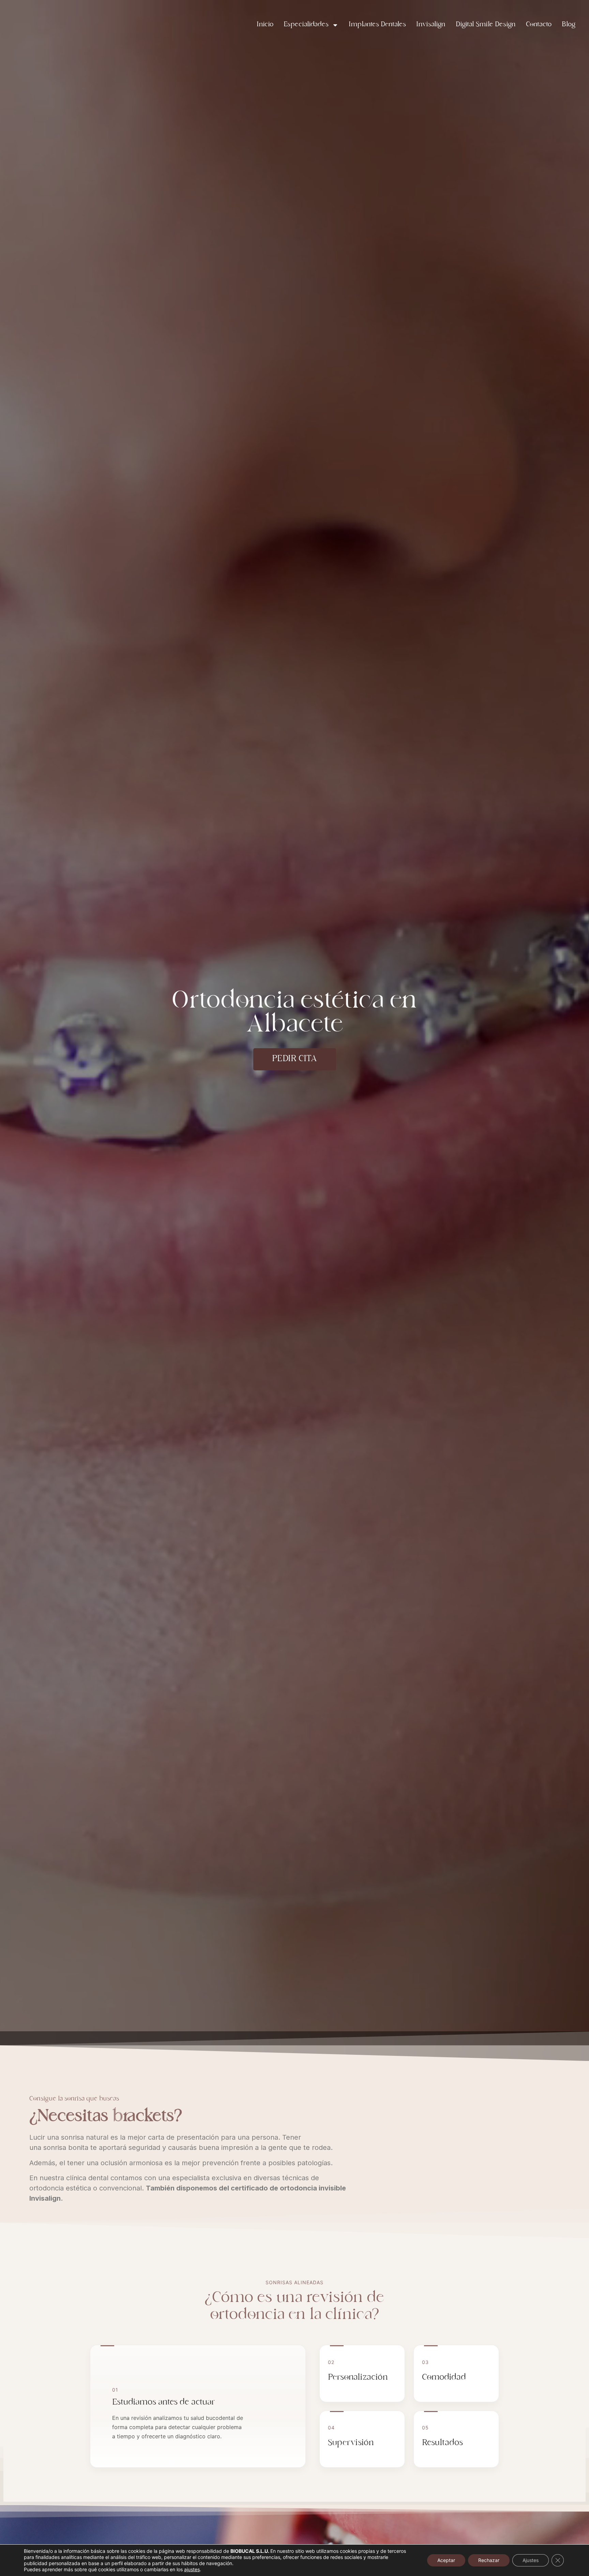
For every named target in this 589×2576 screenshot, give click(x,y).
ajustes (192, 2569)
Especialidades (306, 25)
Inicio (265, 25)
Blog (569, 25)
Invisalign (431, 25)
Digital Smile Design (486, 25)
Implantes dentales (377, 25)
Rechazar (489, 2560)
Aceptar (446, 2560)
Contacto (539, 25)
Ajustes (531, 2560)
